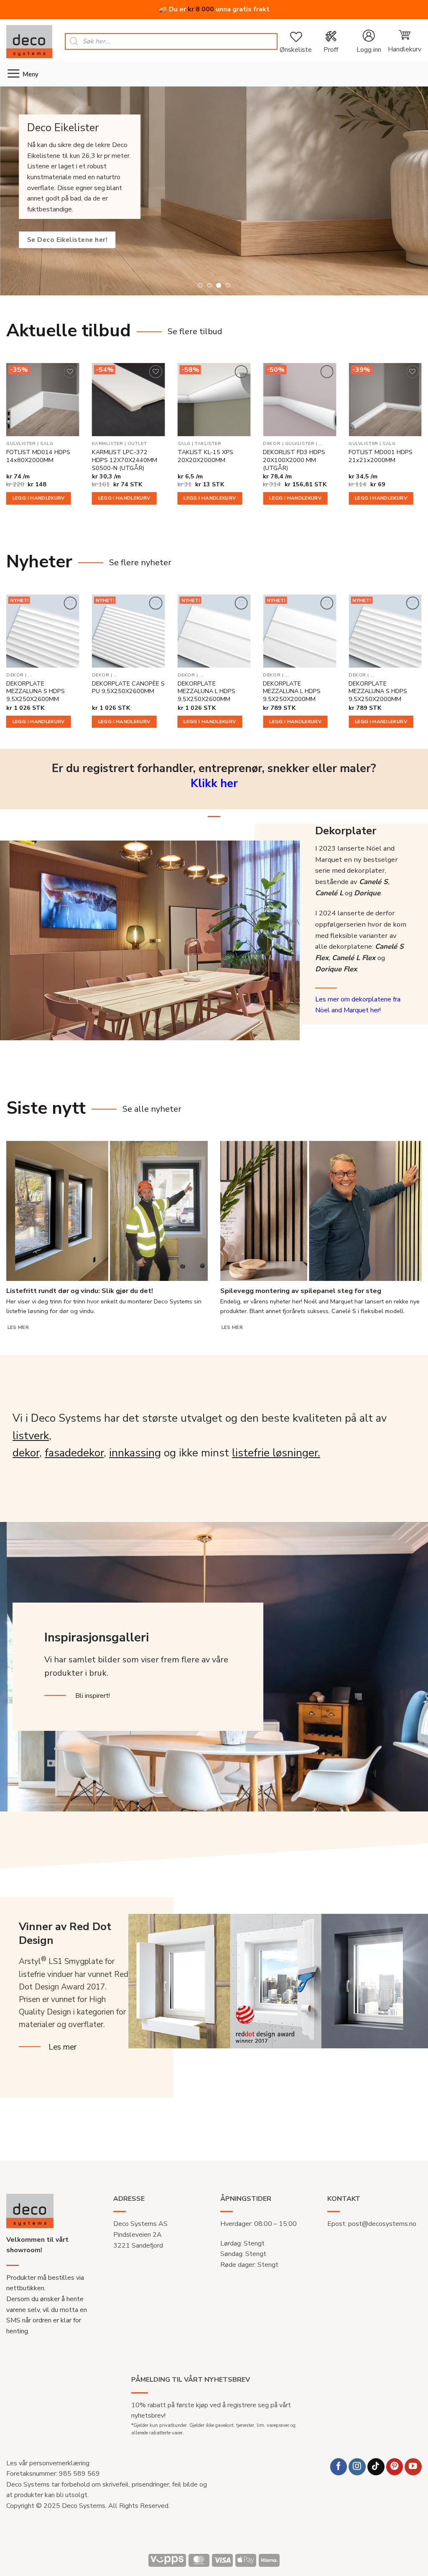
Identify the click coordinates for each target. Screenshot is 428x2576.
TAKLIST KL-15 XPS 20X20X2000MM (205, 456)
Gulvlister (21, 444)
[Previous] (13, 191)
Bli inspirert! (93, 1696)
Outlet (137, 444)
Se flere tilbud (195, 332)
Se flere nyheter (140, 563)
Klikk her (214, 784)
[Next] (415, 191)
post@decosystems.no (382, 2224)
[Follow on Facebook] (339, 2467)
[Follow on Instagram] (357, 2467)
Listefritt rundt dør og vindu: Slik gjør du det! (80, 1291)
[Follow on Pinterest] (395, 2467)
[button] (369, 42)
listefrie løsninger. (276, 1453)
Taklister (208, 444)
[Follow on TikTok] (376, 2467)
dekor (26, 1453)
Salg (47, 444)
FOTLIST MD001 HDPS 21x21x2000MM (381, 456)
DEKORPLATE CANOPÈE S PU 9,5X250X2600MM (128, 687)
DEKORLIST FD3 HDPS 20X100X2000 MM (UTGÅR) (294, 460)
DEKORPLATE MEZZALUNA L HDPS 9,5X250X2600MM (206, 691)
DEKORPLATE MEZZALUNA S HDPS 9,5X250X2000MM (378, 691)
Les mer (18, 1327)
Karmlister (107, 444)
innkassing (135, 1453)
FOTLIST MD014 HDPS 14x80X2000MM (38, 456)
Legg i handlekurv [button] (39, 498)
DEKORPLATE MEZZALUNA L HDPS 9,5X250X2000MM (292, 691)
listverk (31, 1436)
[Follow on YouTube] (413, 2467)
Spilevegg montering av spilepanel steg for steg (301, 1291)
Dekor (272, 444)
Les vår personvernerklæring (48, 2463)
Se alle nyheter (152, 1109)
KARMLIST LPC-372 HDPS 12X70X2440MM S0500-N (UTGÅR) (125, 460)
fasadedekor (74, 1453)
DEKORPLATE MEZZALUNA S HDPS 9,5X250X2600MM (36, 691)
